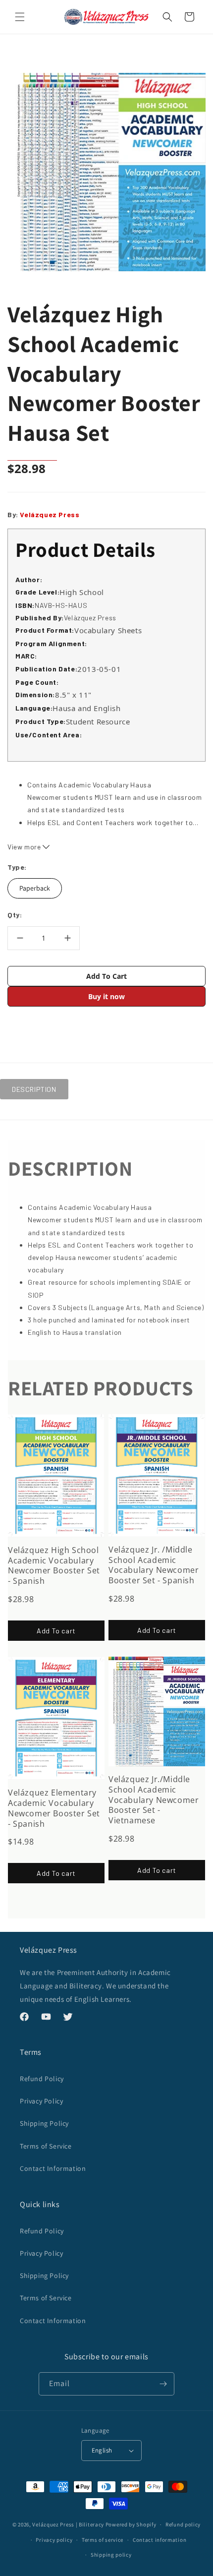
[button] (20, 17)
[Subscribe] (163, 2384)
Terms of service (103, 2540)
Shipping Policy (44, 2123)
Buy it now (106, 996)
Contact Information (53, 2168)
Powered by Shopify (131, 2524)
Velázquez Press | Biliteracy (68, 2524)
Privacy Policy (41, 2101)
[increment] (67, 938)
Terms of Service (46, 2146)
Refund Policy (42, 2079)
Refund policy (183, 2524)
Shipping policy (111, 2555)
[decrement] (20, 938)
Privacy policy (54, 2540)
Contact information (160, 2540)
